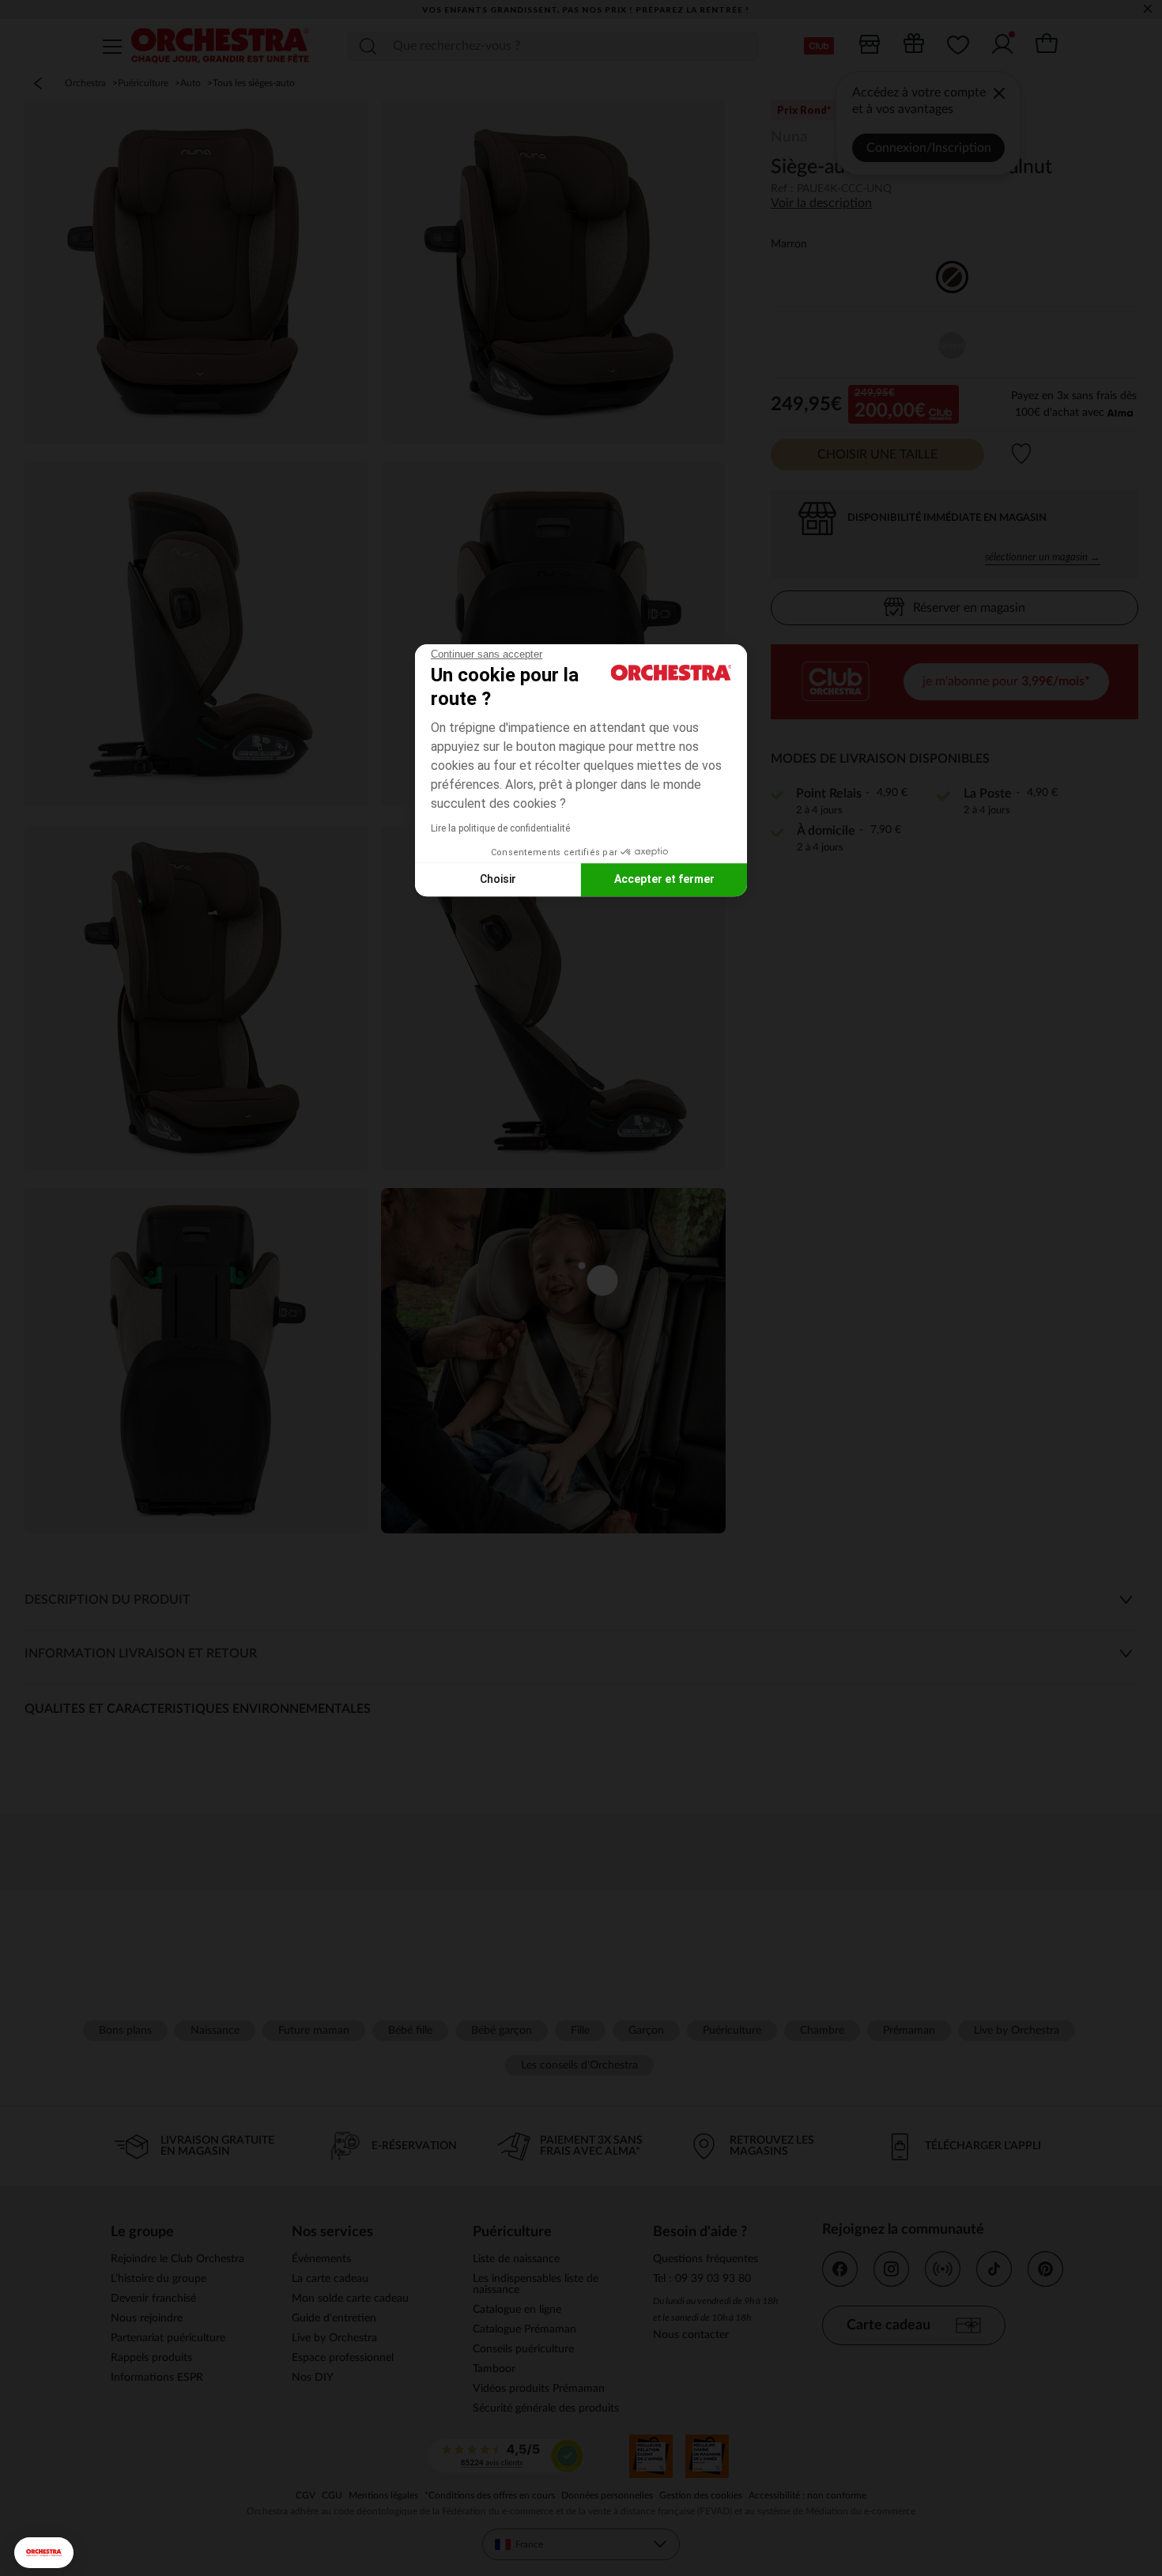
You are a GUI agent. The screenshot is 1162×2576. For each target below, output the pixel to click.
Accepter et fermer (664, 879)
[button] (44, 2553)
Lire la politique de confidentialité (500, 828)
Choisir (498, 879)
